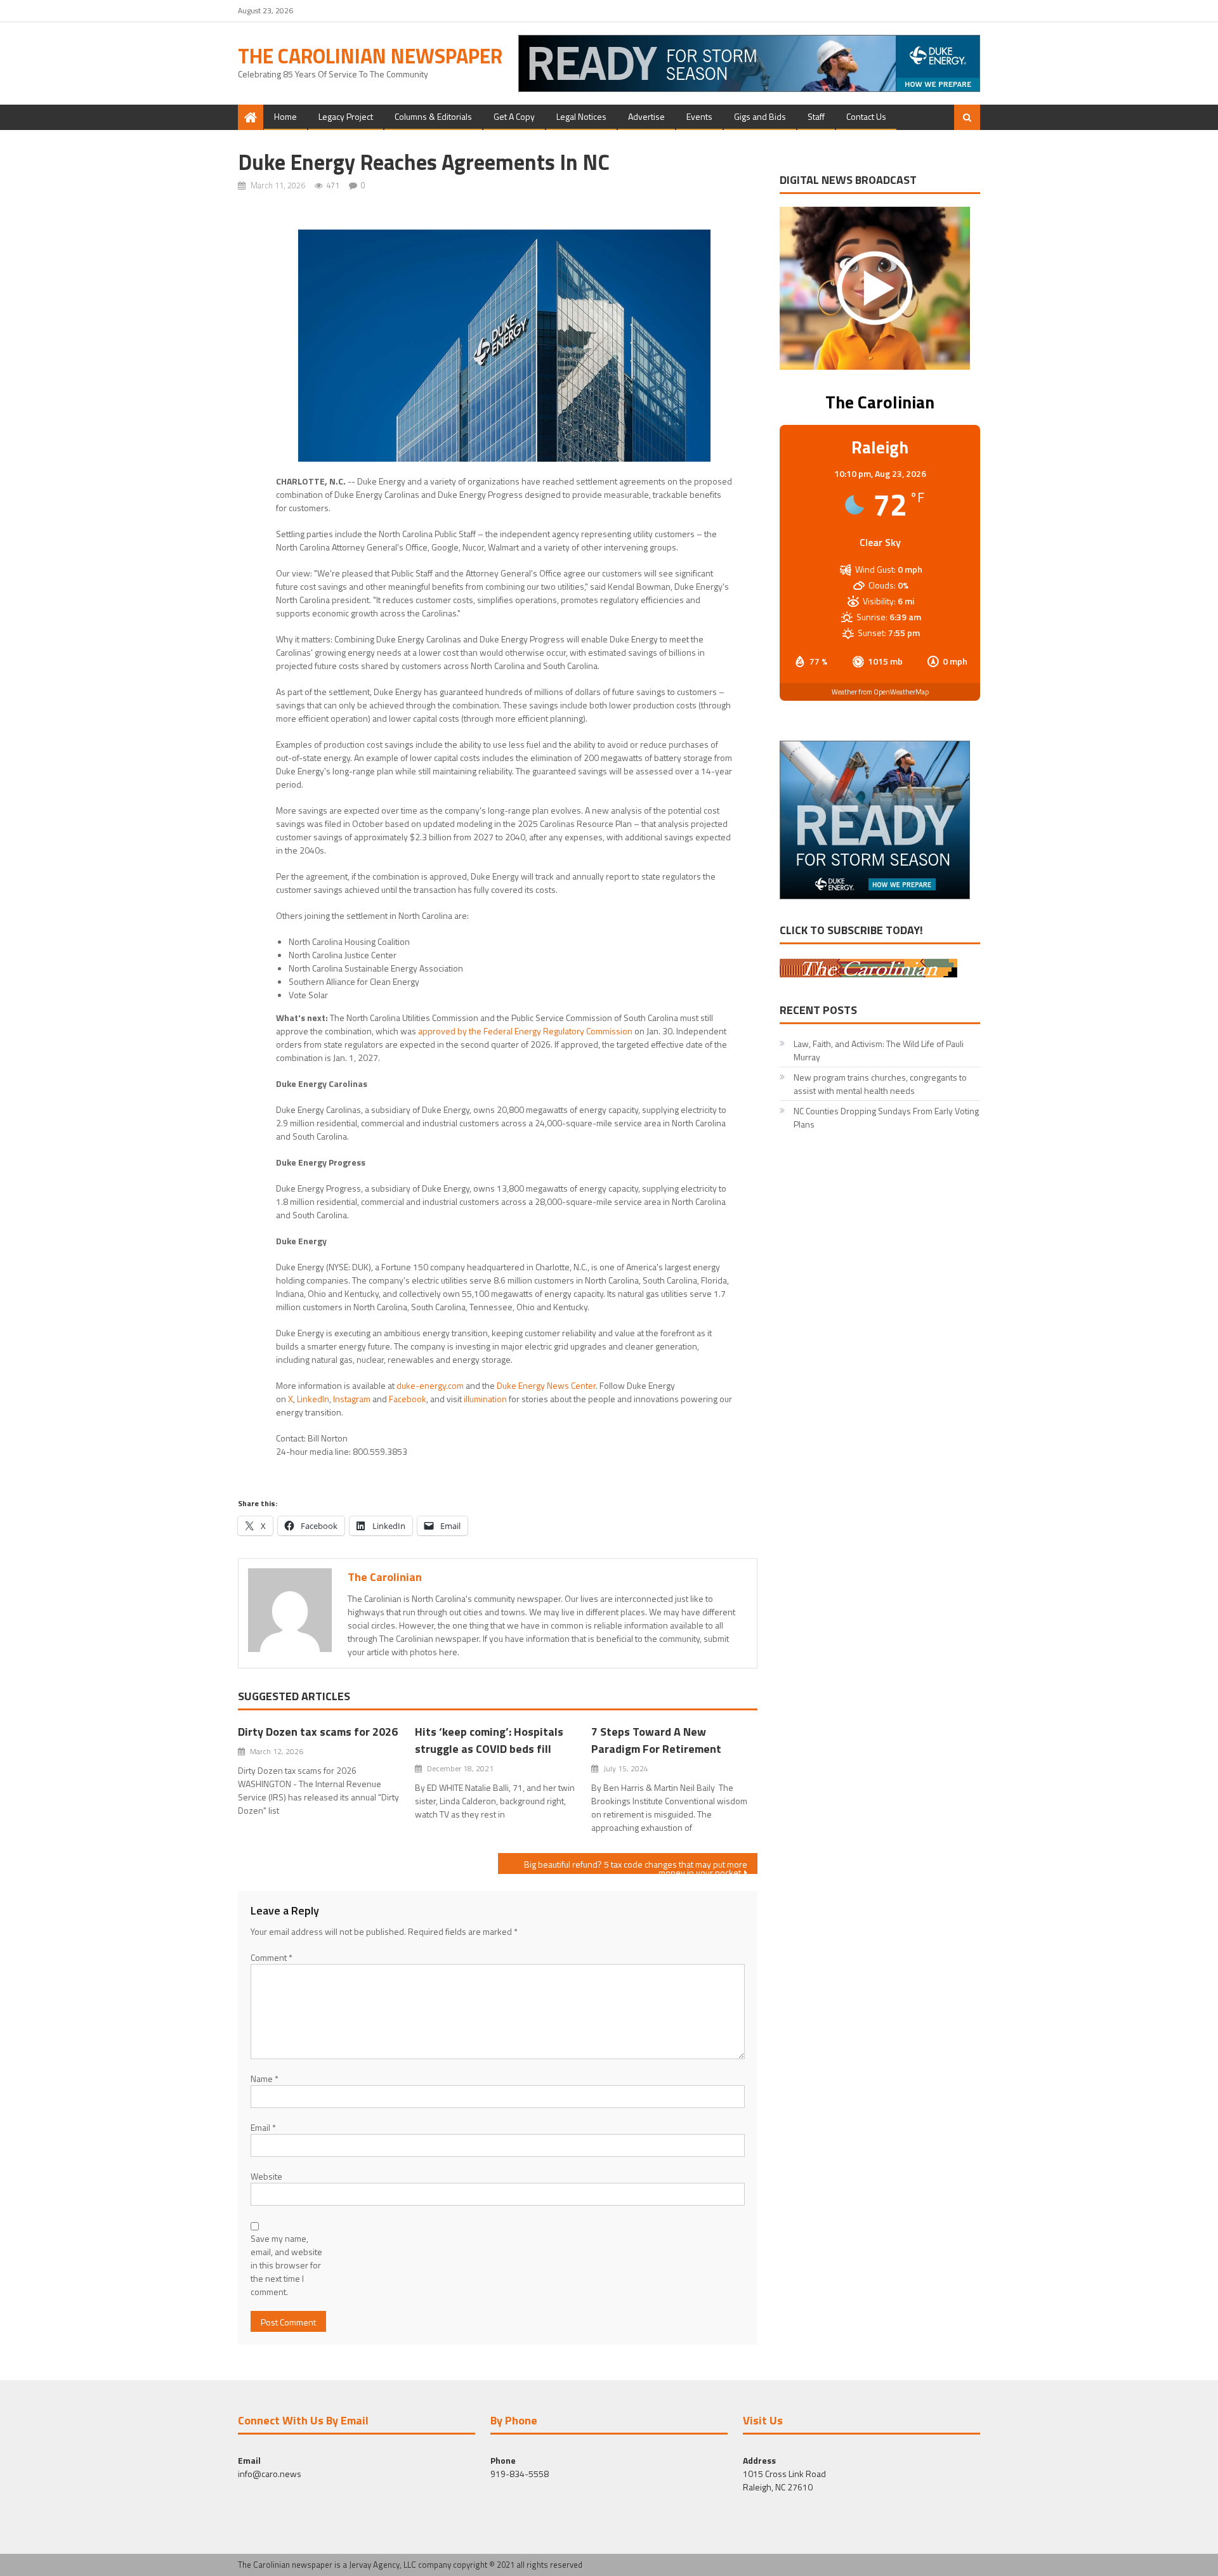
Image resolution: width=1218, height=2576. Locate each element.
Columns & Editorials (433, 116)
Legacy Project (346, 116)
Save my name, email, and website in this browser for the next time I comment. (286, 2265)
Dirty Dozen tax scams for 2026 (318, 1732)
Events (699, 116)
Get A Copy (514, 116)
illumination (485, 1399)
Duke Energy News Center (546, 1385)
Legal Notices (581, 116)
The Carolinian (385, 1577)
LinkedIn (313, 1399)
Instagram (352, 1399)
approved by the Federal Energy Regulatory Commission (525, 1031)
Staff (816, 116)
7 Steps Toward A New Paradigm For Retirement (656, 1740)
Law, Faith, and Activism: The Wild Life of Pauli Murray (879, 1050)
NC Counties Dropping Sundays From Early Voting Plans (886, 1117)
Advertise (646, 116)
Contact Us (866, 116)
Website (266, 2176)
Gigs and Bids (760, 116)
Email (263, 2127)
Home (285, 116)
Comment (272, 1957)
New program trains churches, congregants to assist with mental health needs (880, 1084)
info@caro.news (270, 2474)
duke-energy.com (430, 1385)
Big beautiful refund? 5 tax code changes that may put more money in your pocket (636, 1866)
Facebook (408, 1399)
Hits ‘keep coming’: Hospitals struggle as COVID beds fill (489, 1740)
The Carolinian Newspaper (370, 56)
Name (265, 2078)
